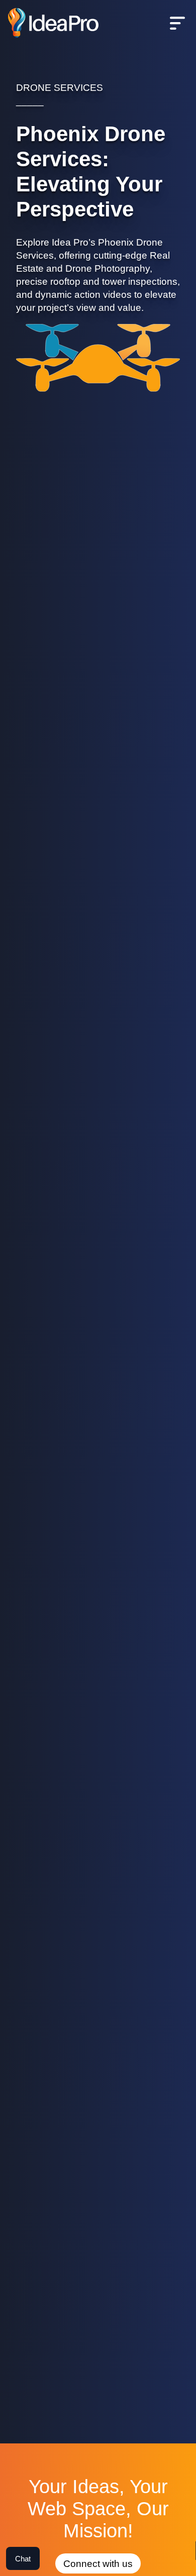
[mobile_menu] (177, 24)
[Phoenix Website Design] (53, 24)
